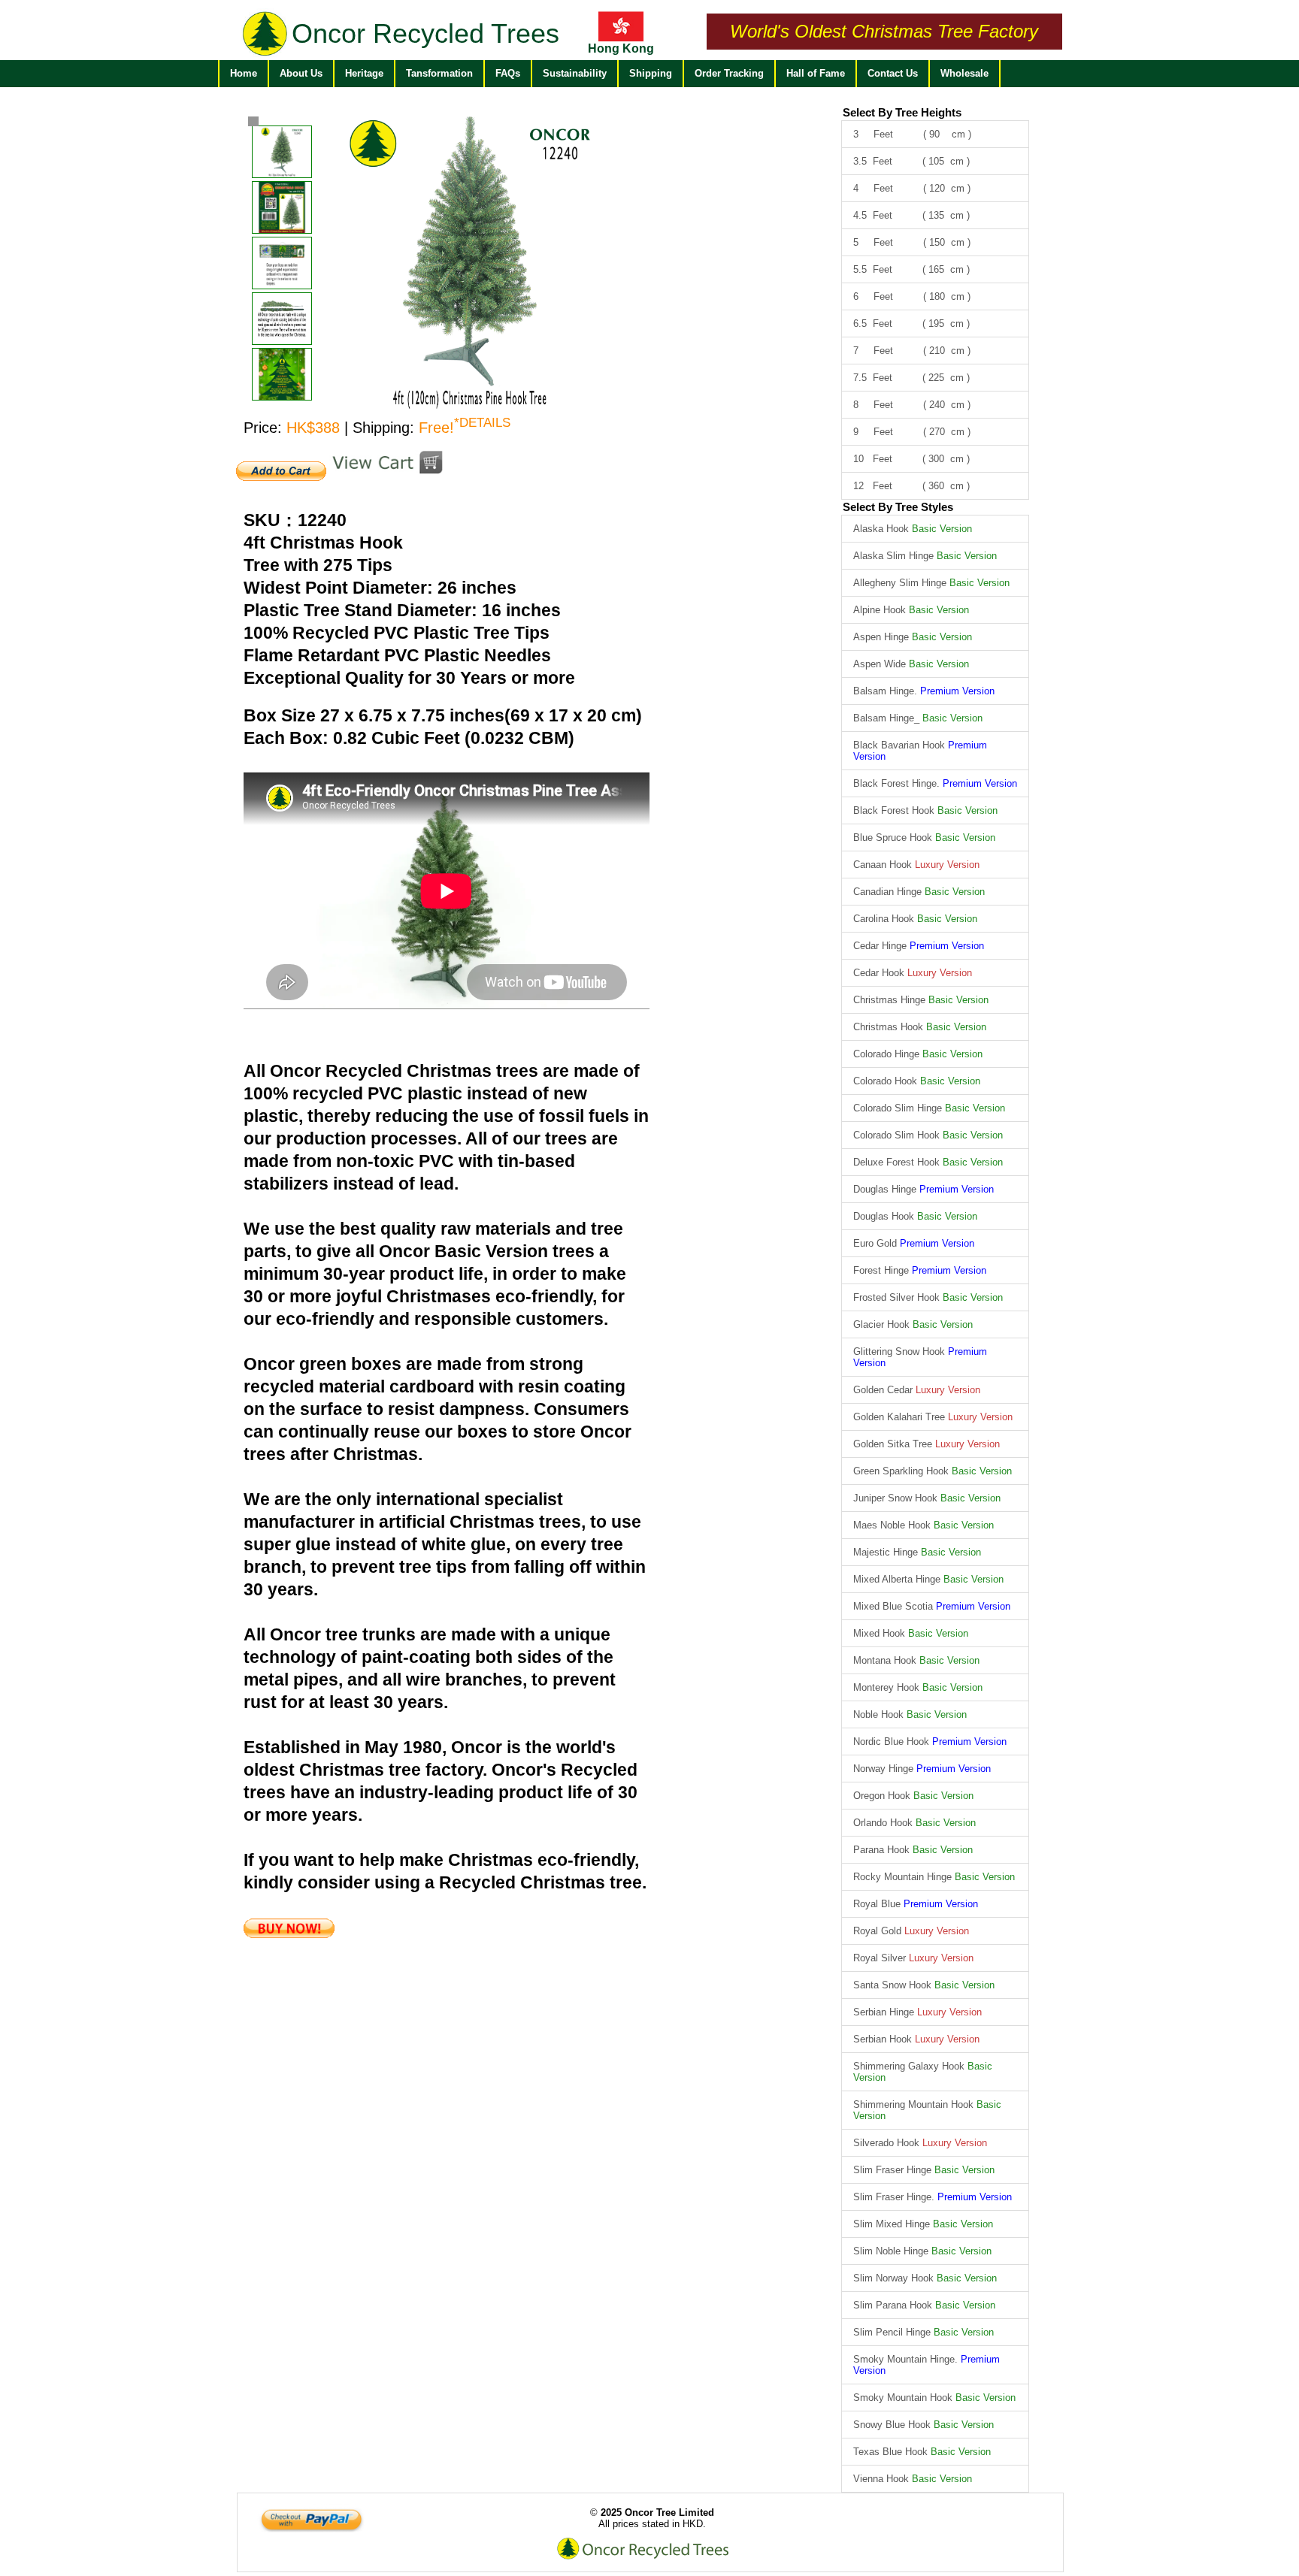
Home (244, 73)
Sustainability (575, 73)
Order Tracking (729, 73)
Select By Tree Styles (898, 507)
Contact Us (893, 73)
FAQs (508, 73)
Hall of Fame (816, 73)
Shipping (651, 73)
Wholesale (964, 73)
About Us (301, 73)
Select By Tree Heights (902, 112)
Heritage (364, 73)
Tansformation (439, 73)
